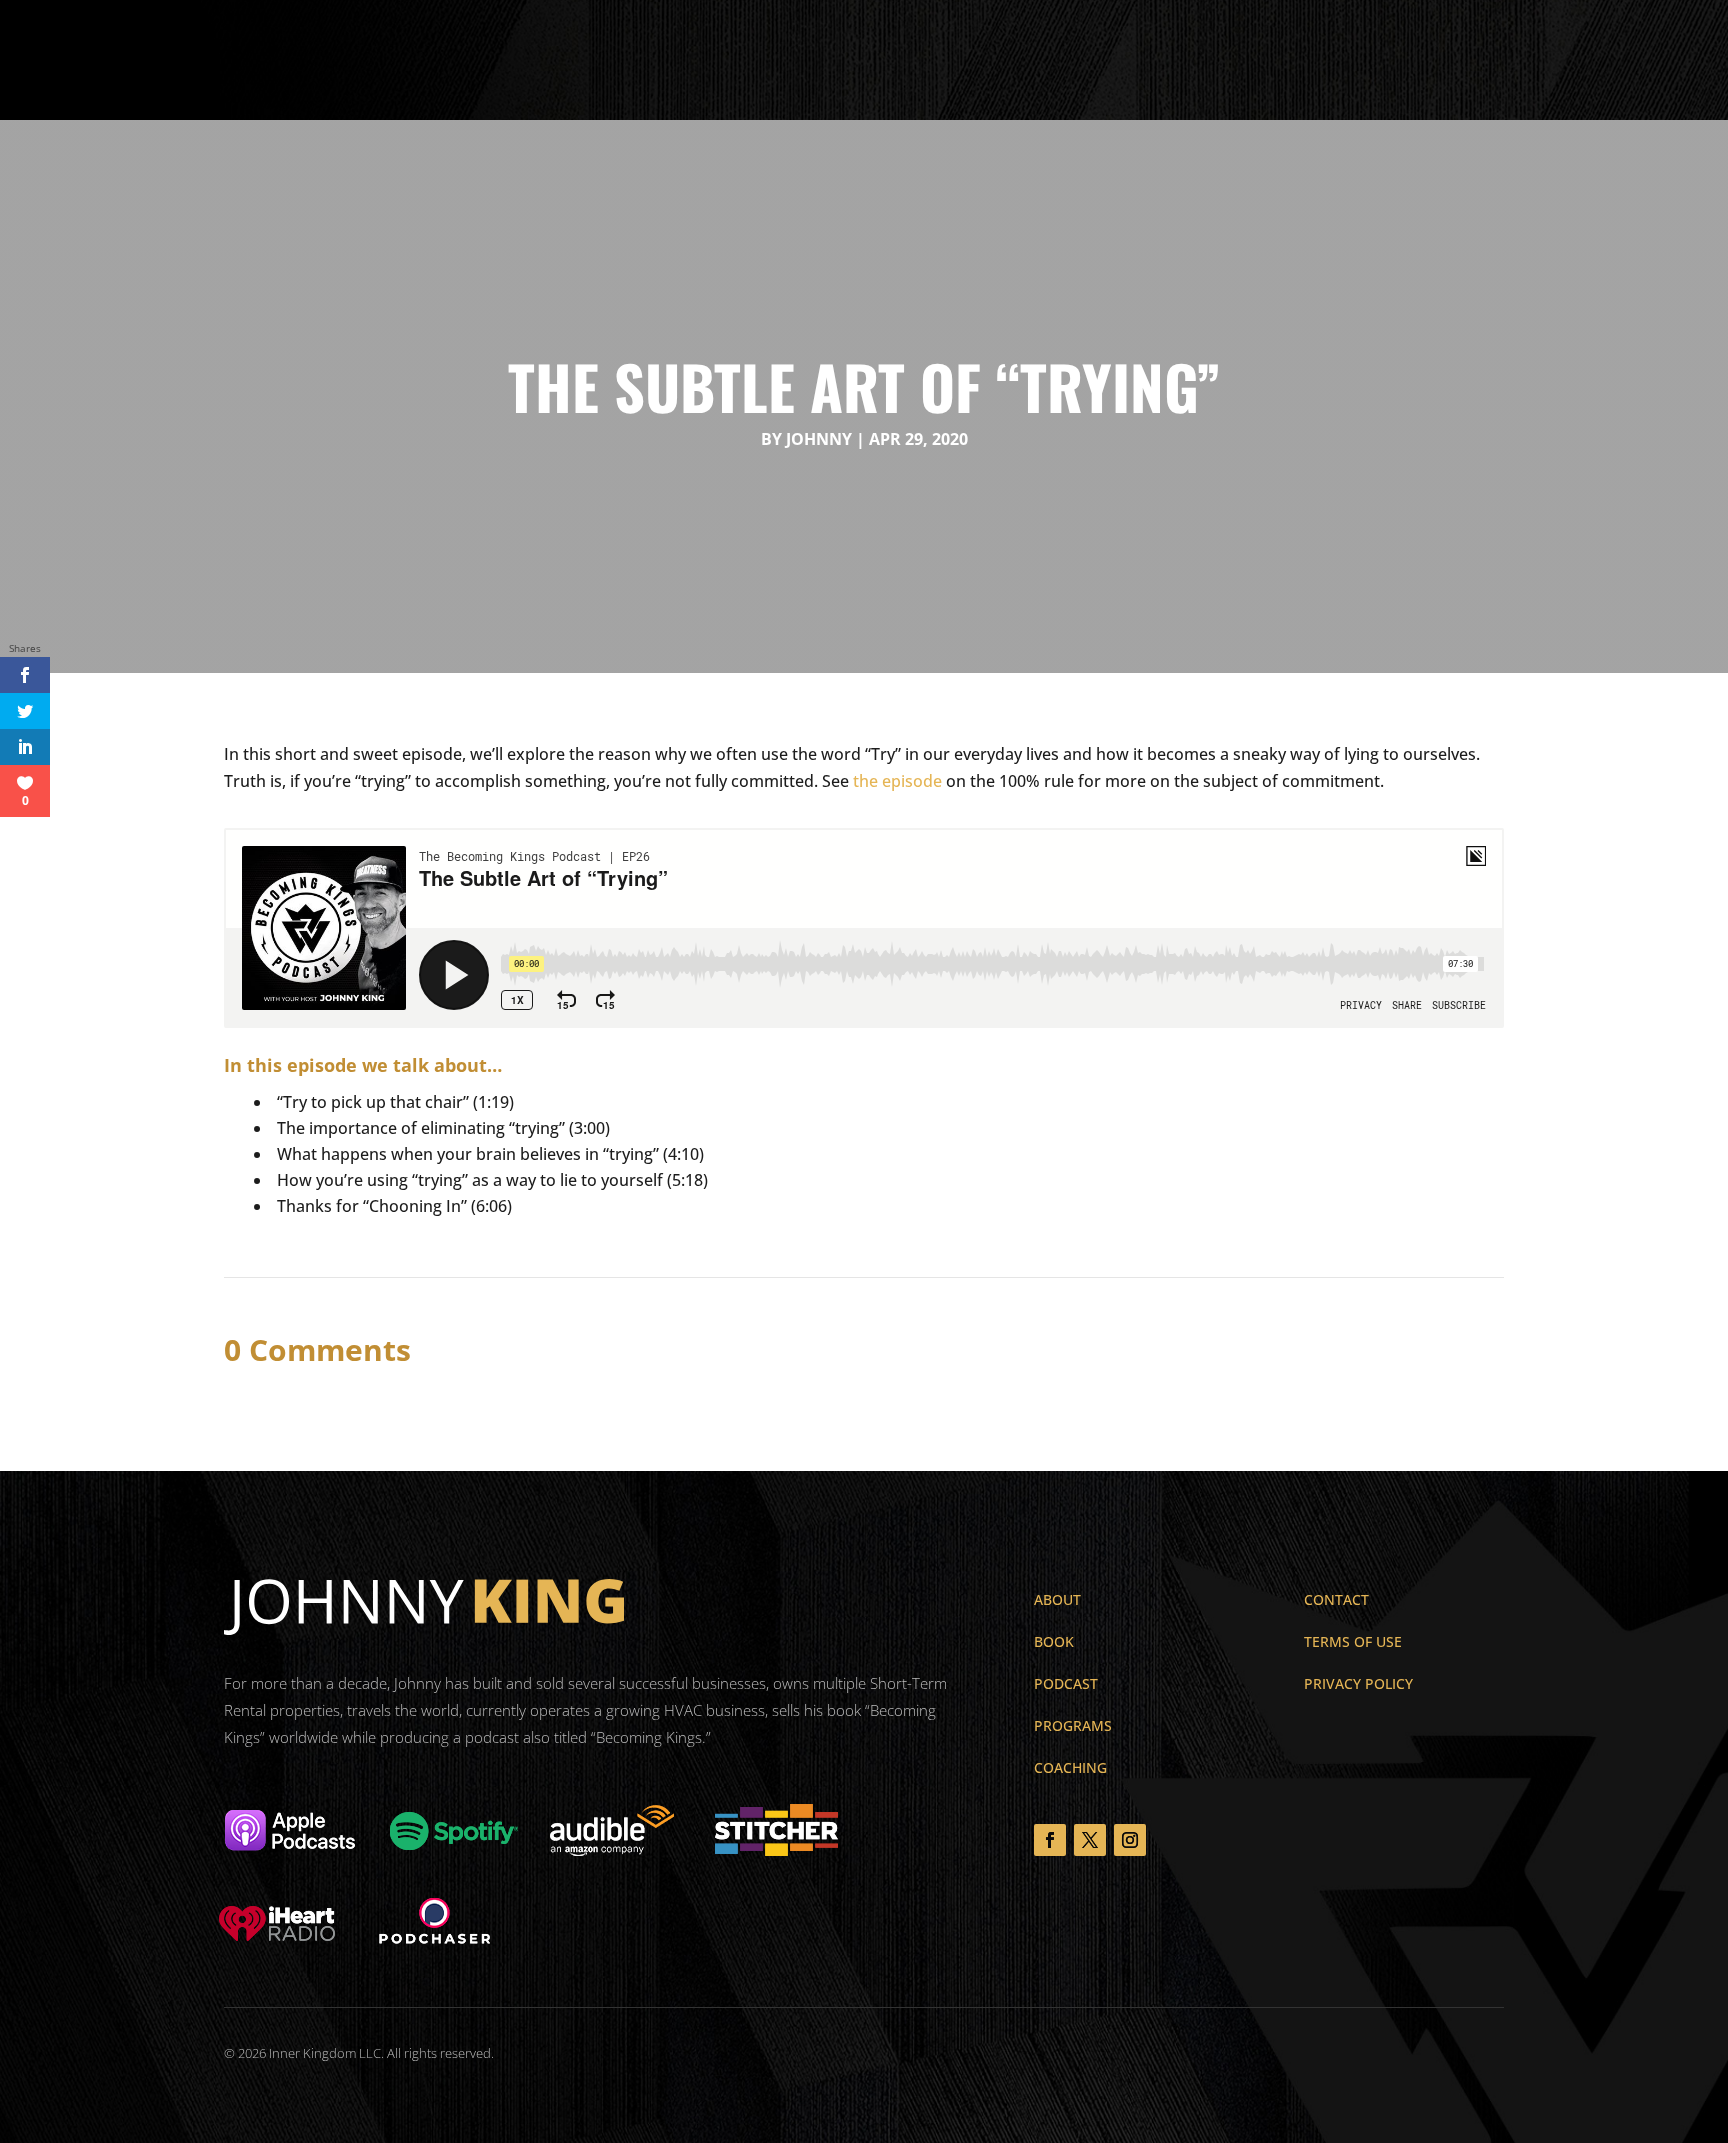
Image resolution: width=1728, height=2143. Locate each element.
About (683, 60)
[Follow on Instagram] (1130, 1840)
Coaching (1004, 60)
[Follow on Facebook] (1050, 1840)
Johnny (819, 439)
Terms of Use (1353, 1641)
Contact (1090, 60)
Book (747, 60)
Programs (826, 60)
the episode (897, 781)
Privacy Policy (1358, 1683)
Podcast (916, 60)
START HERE (1615, 58)
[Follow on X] (1090, 1840)
